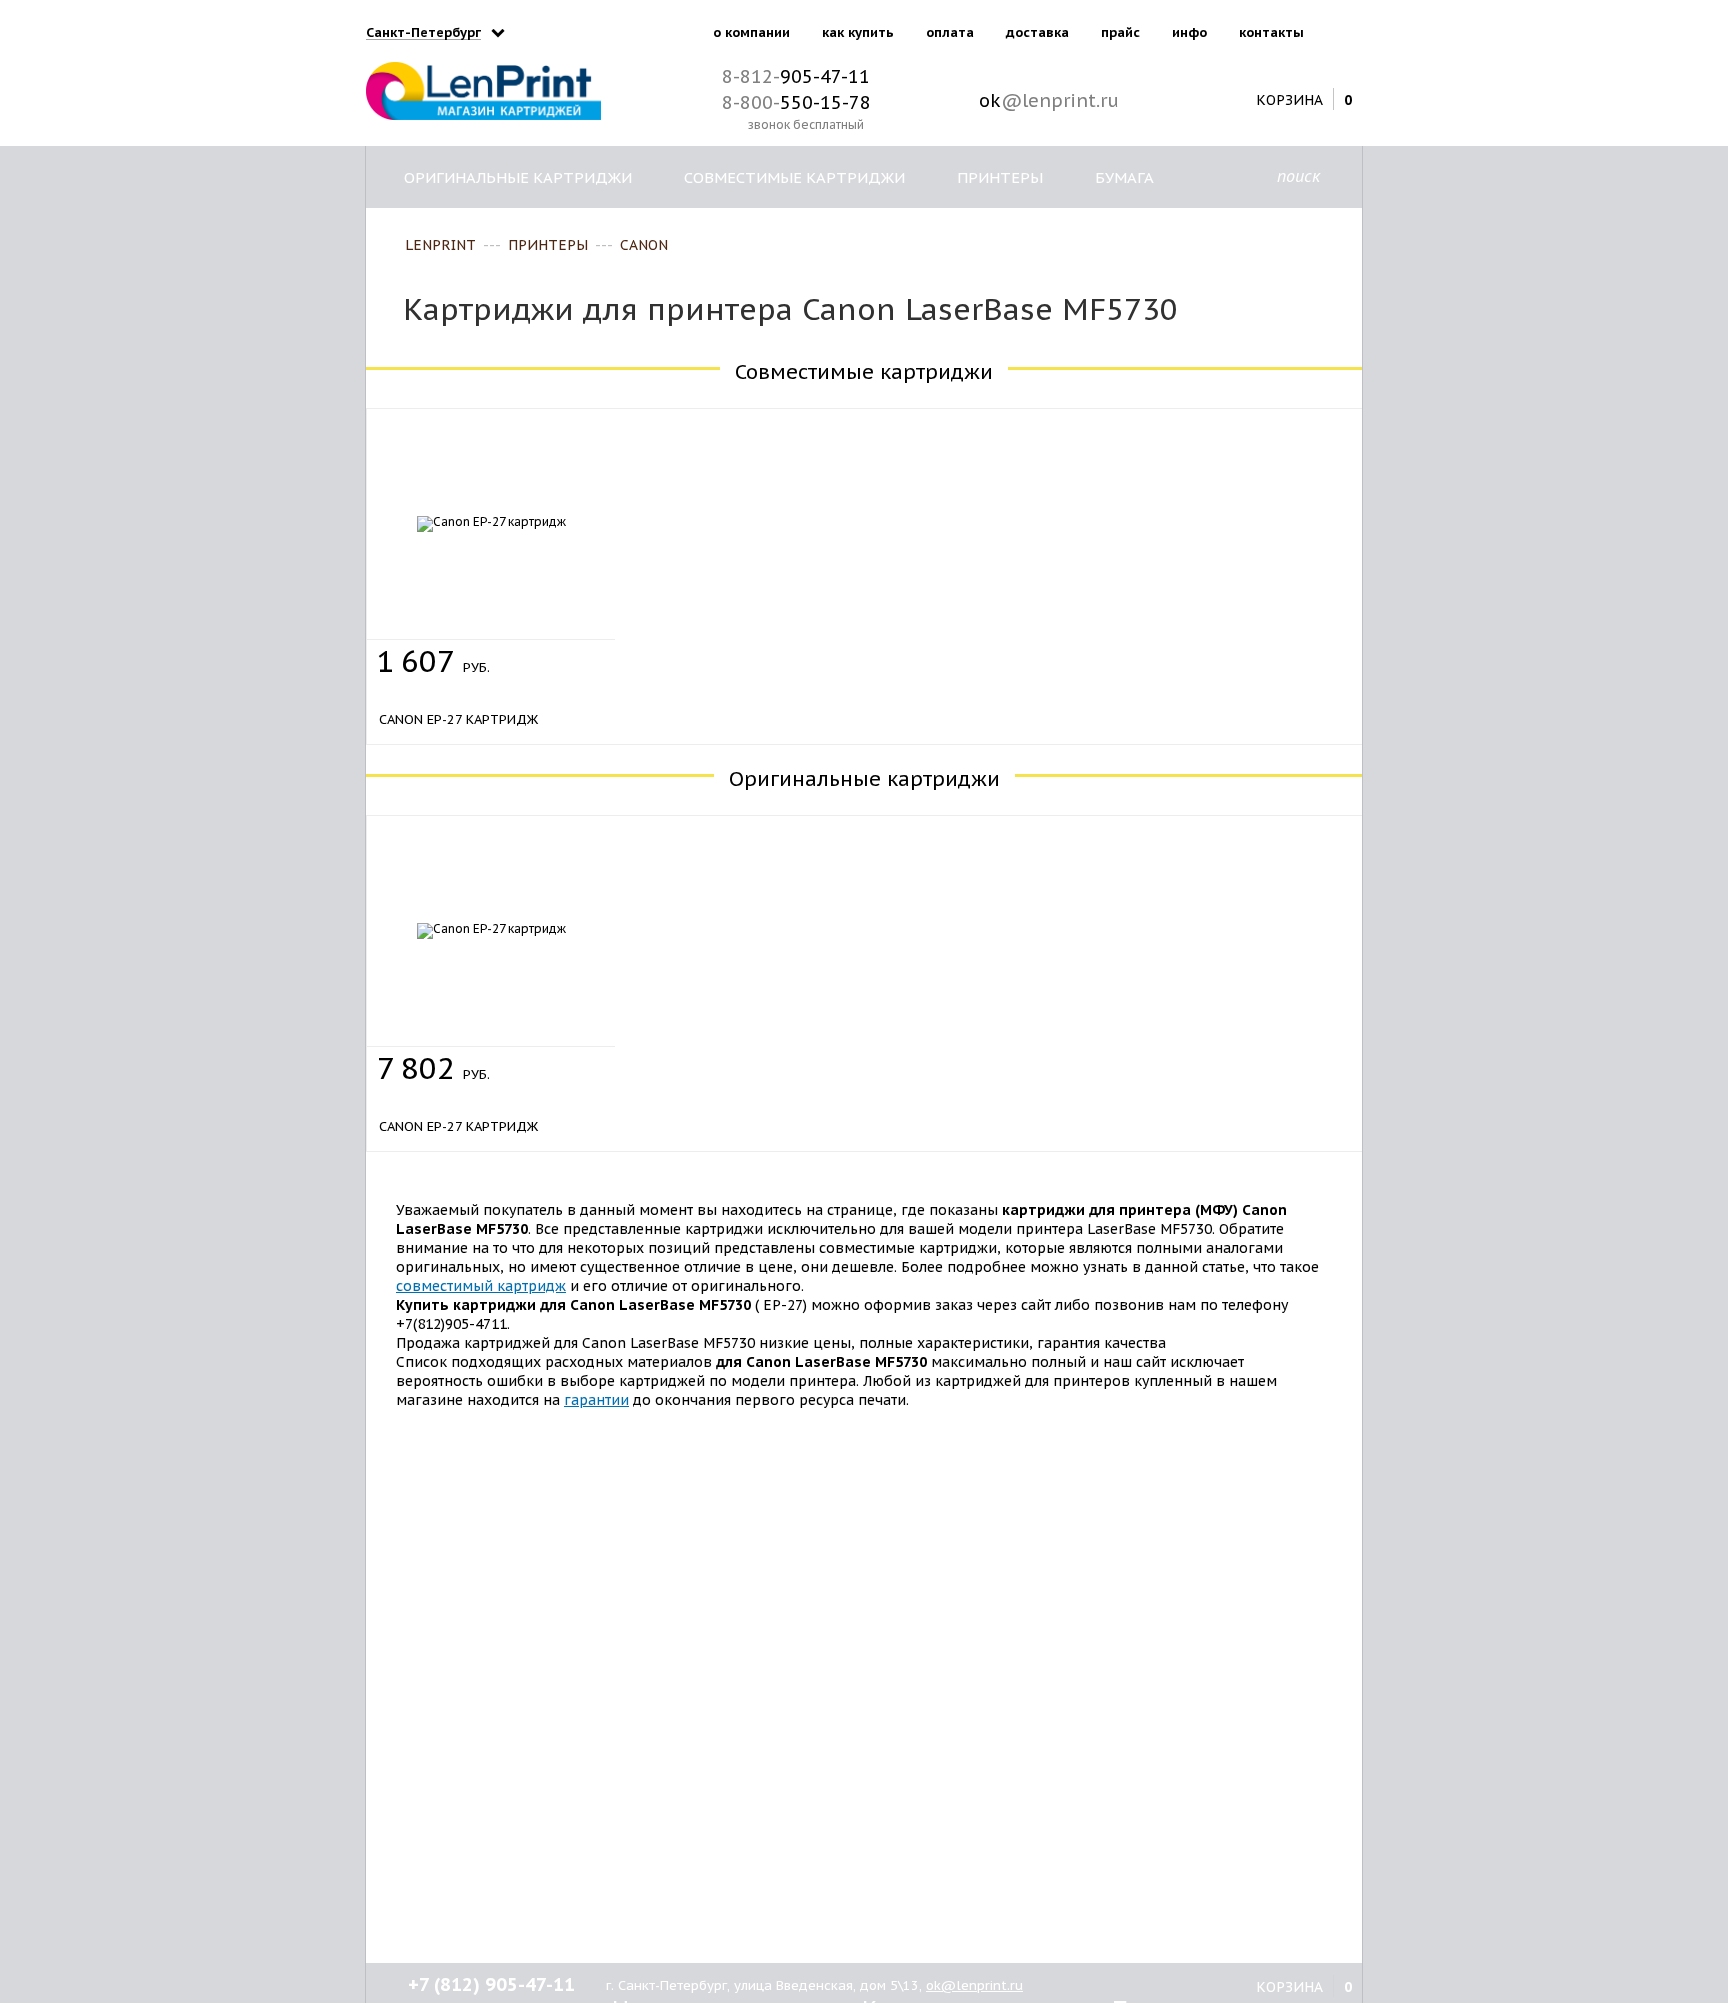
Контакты (1271, 32)
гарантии (596, 1400)
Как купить (858, 32)
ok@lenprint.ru (974, 1985)
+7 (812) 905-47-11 (491, 1984)
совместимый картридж (481, 1286)
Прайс (1120, 32)
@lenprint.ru (1049, 100)
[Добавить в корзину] (577, 656)
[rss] (1343, 28)
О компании (751, 32)
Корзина (1289, 99)
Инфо (1189, 32)
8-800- (796, 102)
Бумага (1124, 177)
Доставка (1037, 32)
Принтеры (1000, 177)
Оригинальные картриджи (518, 177)
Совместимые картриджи (794, 177)
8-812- (796, 76)
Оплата (950, 32)
